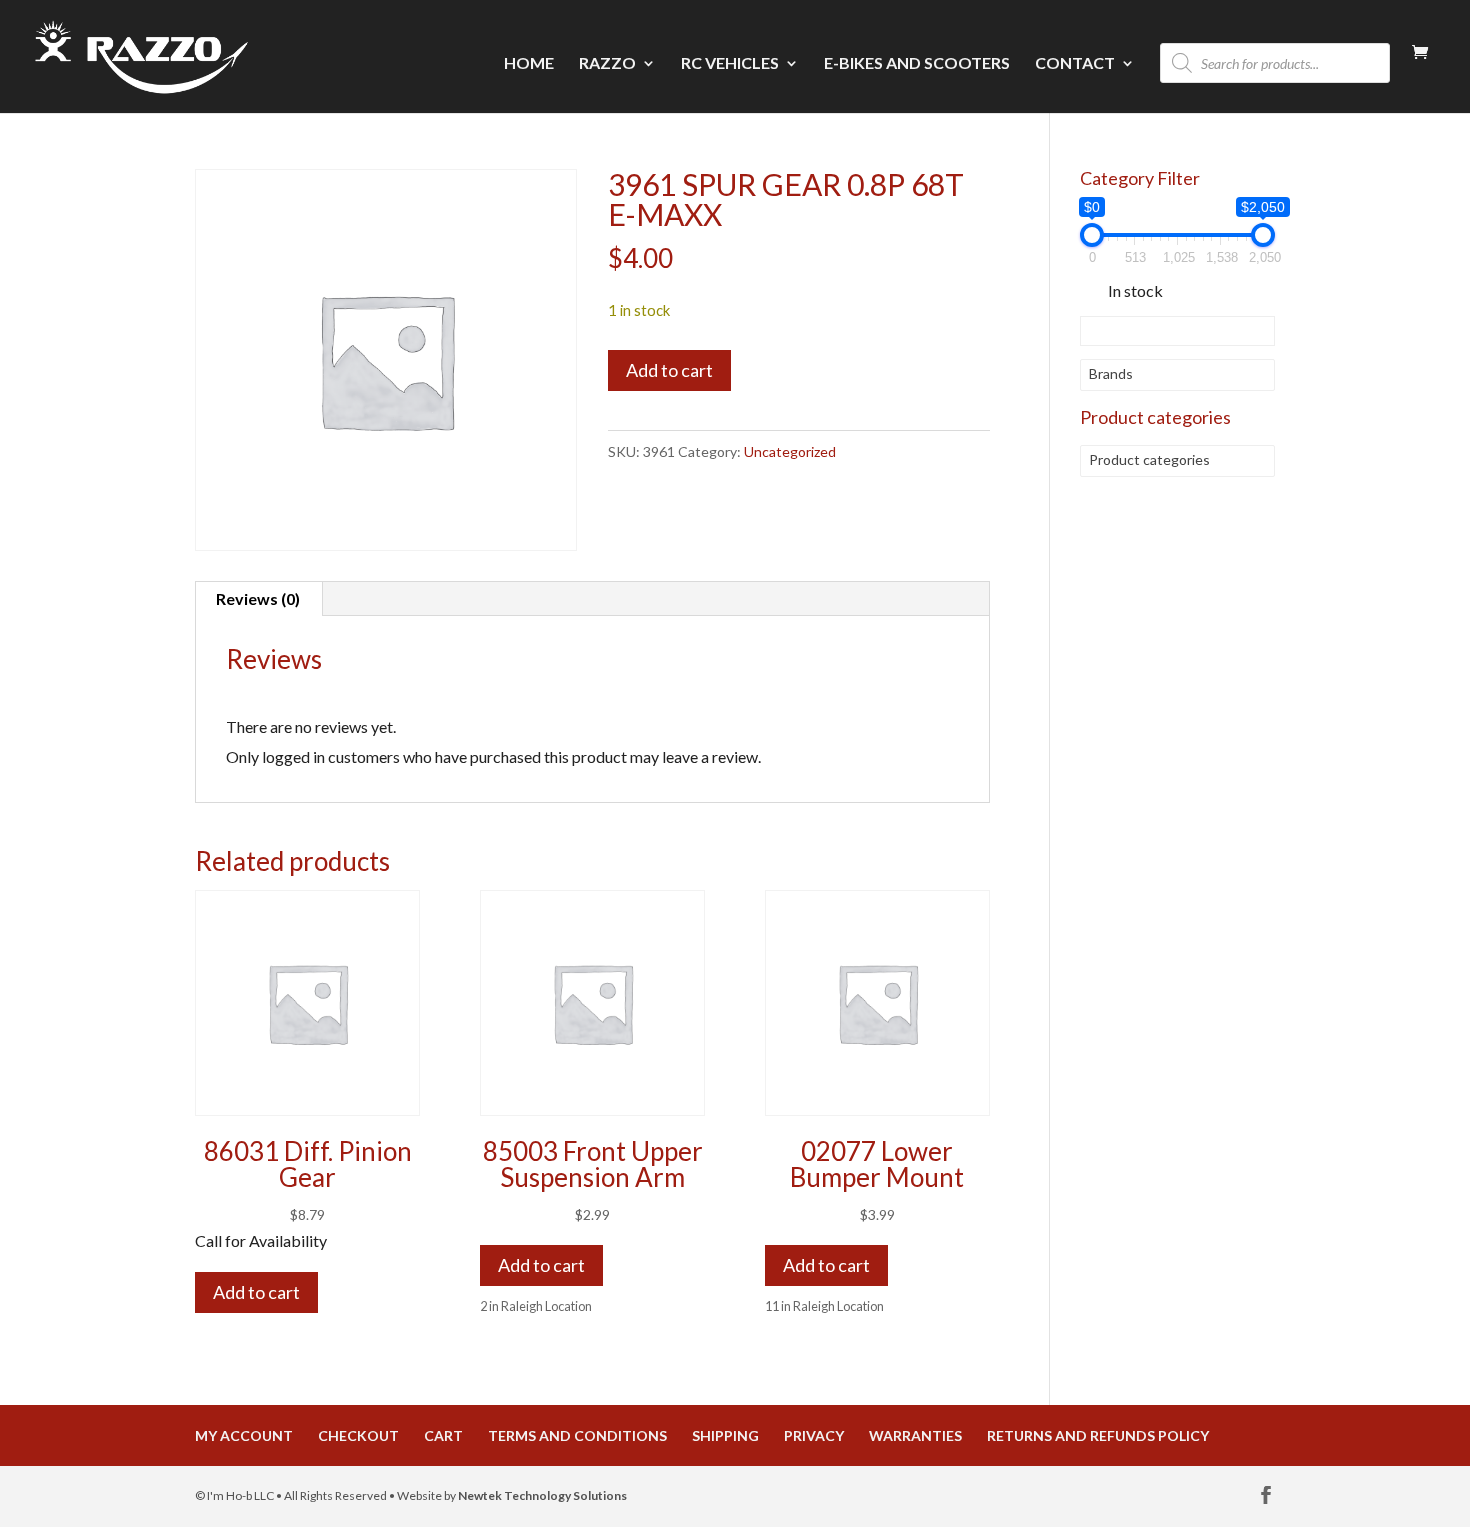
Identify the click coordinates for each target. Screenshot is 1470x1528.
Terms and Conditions (577, 1435)
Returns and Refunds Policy (1098, 1435)
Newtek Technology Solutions (542, 1495)
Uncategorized (790, 451)
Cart (443, 1435)
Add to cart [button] (541, 1265)
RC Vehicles (730, 64)
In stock (1135, 290)
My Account (244, 1435)
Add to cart (669, 370)
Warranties (915, 1435)
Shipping (725, 1435)
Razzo (607, 64)
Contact (1075, 64)
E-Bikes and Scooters (917, 64)
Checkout (358, 1435)
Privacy (814, 1435)
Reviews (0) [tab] (258, 598)
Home (529, 64)
